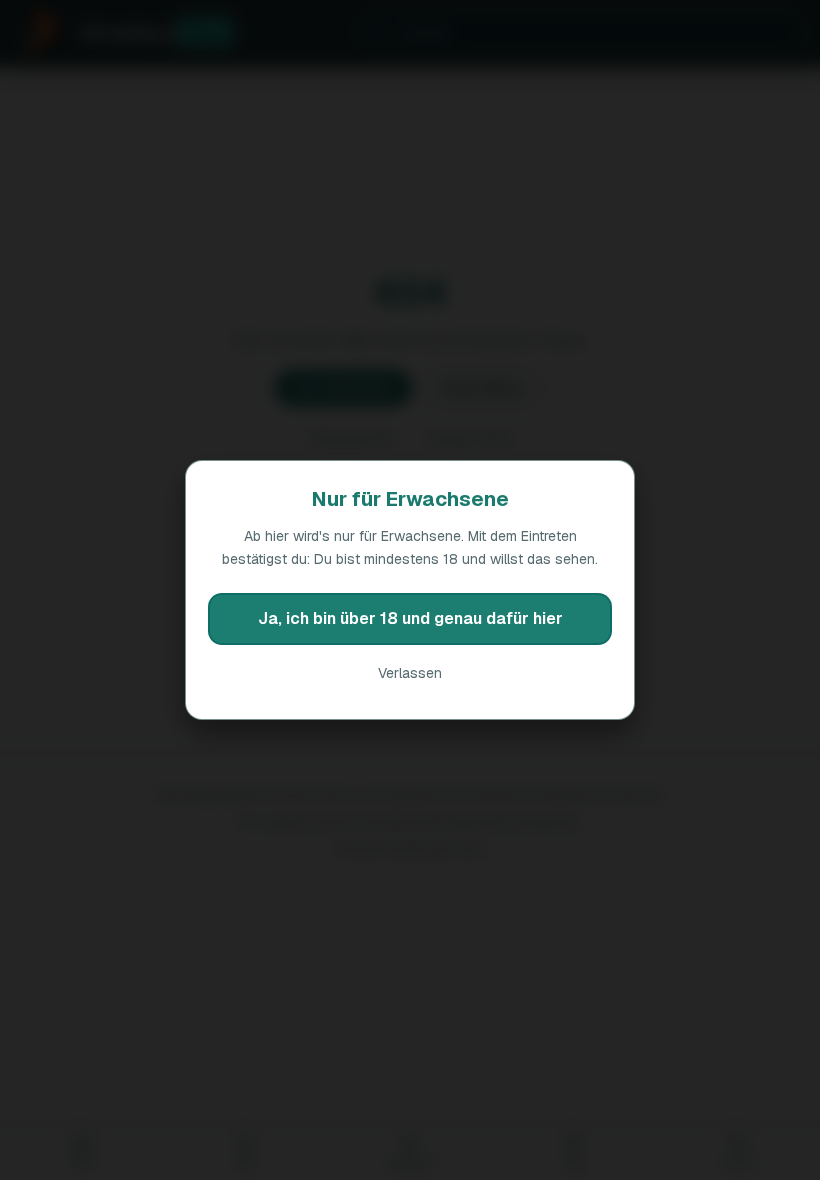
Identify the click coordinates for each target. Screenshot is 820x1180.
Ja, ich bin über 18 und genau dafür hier (410, 618)
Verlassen (410, 673)
